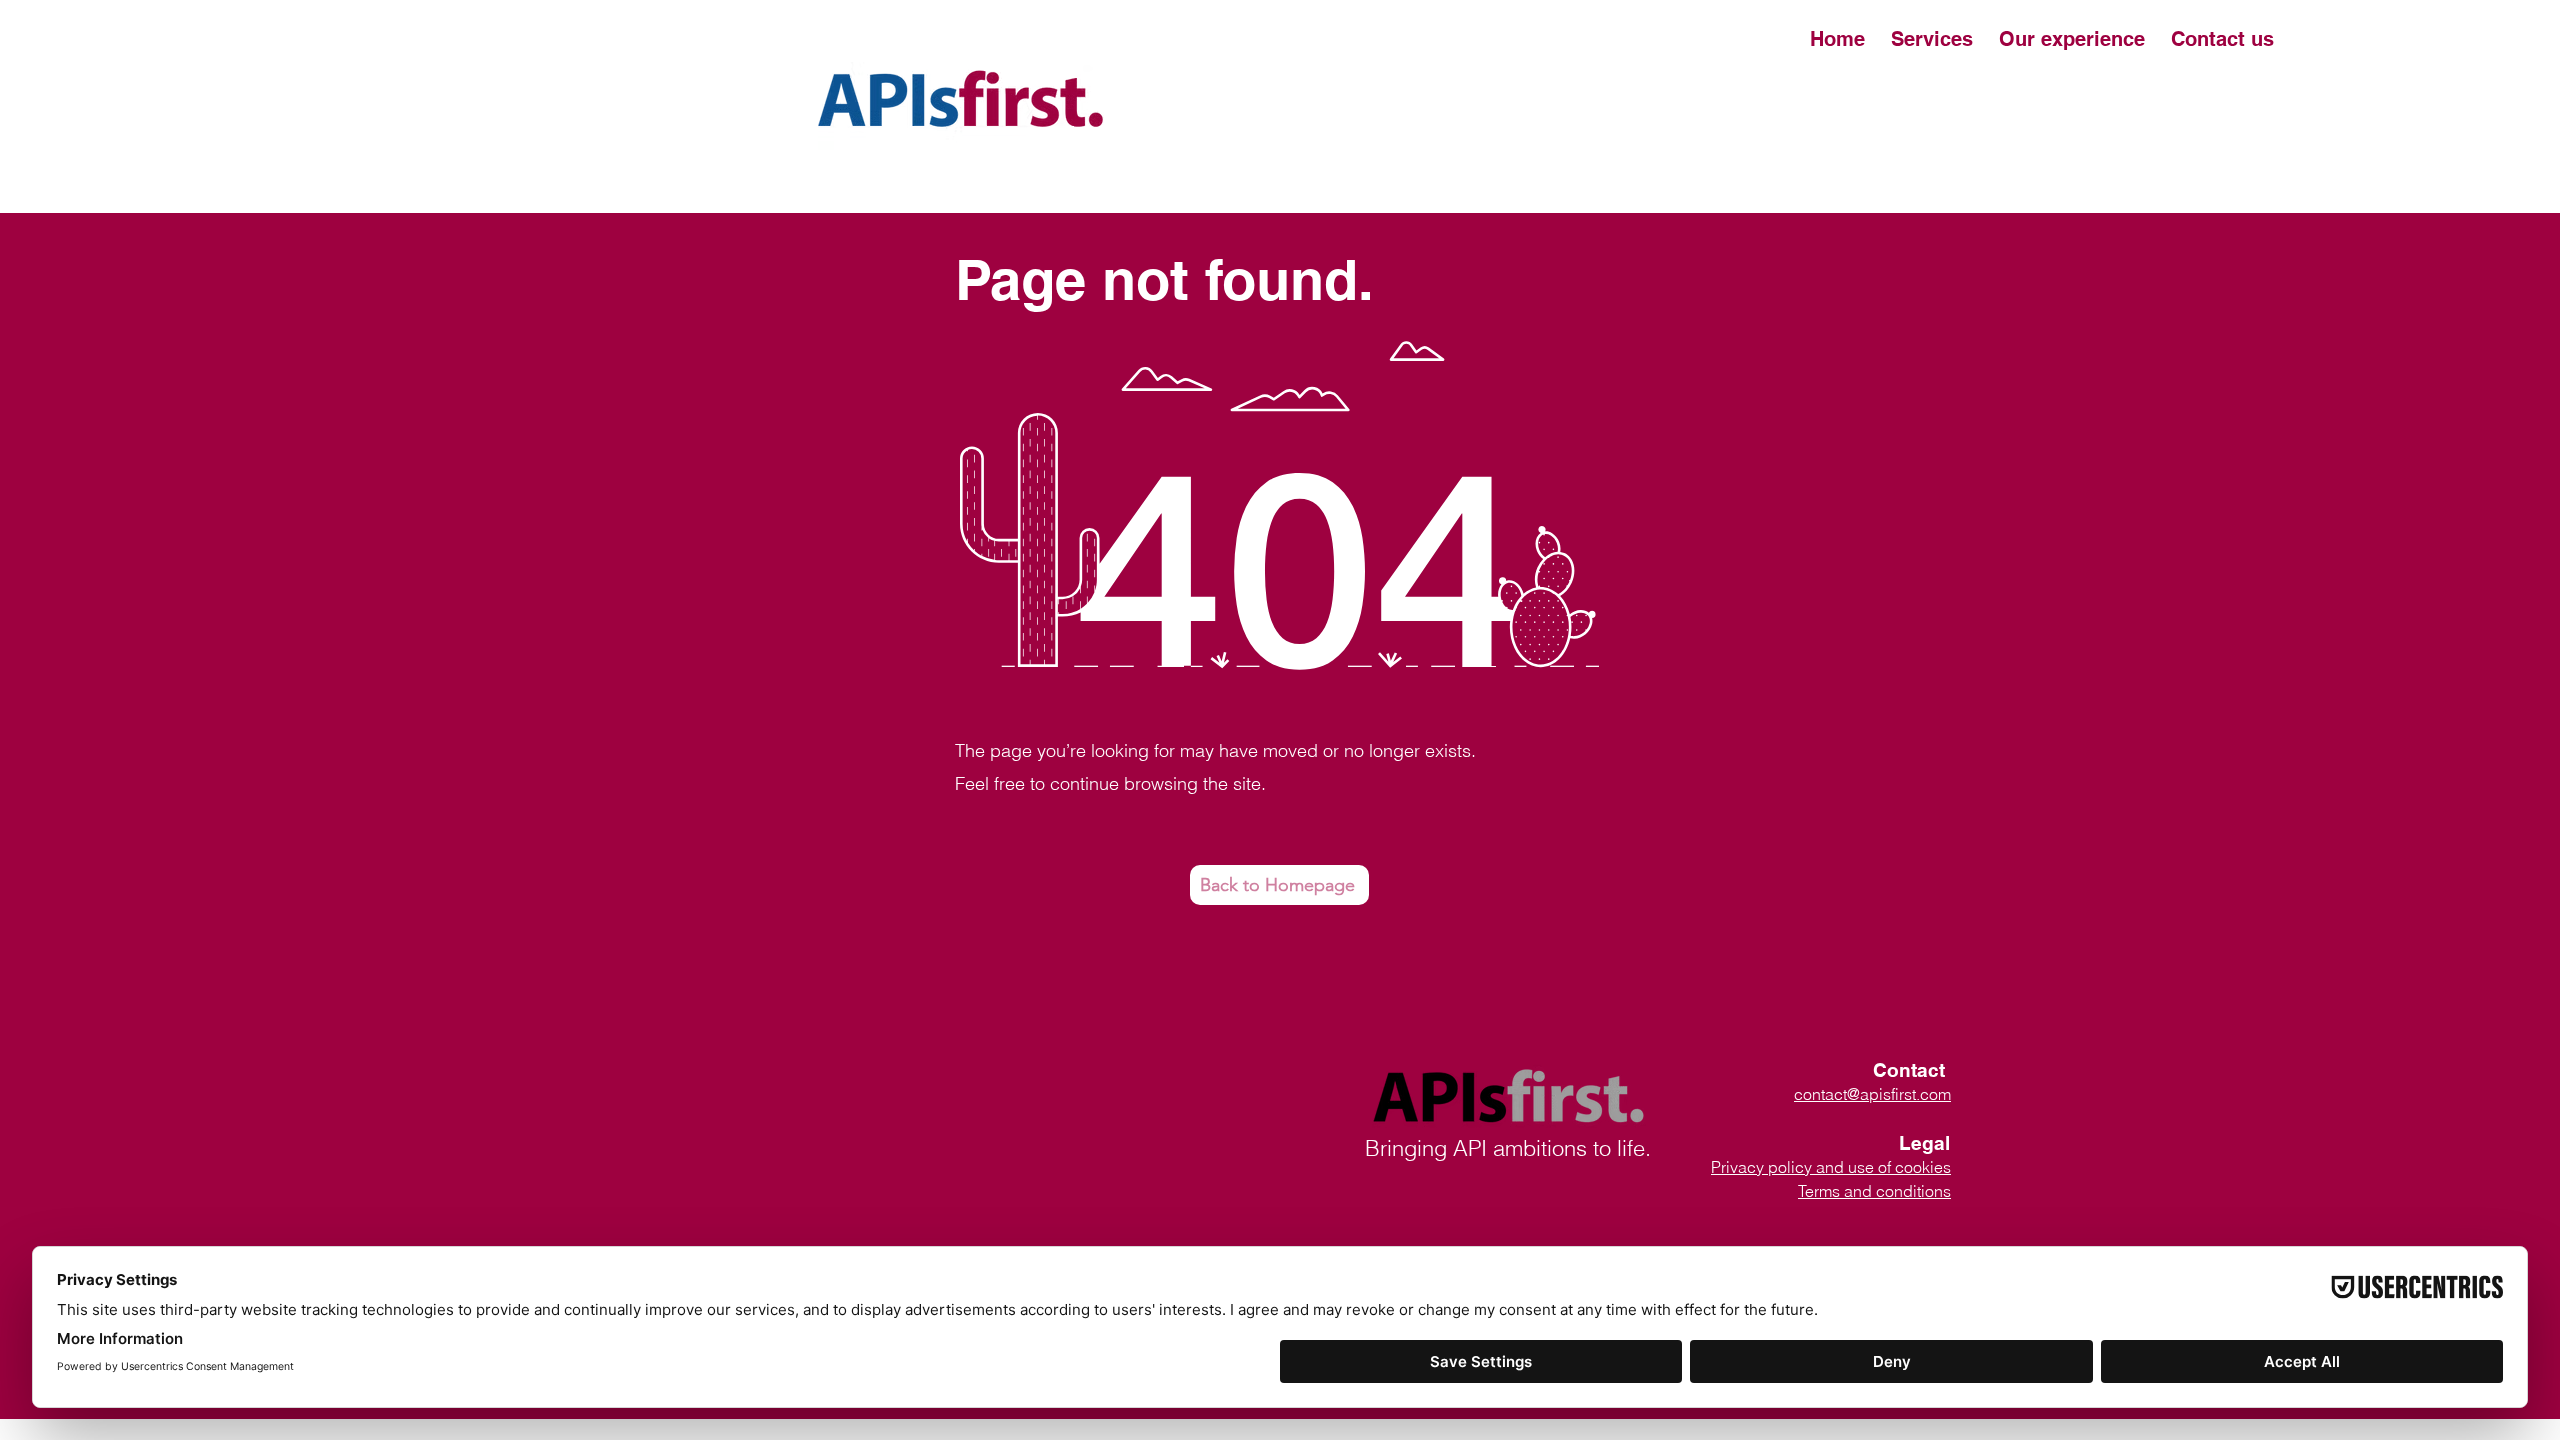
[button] (2072, 39)
